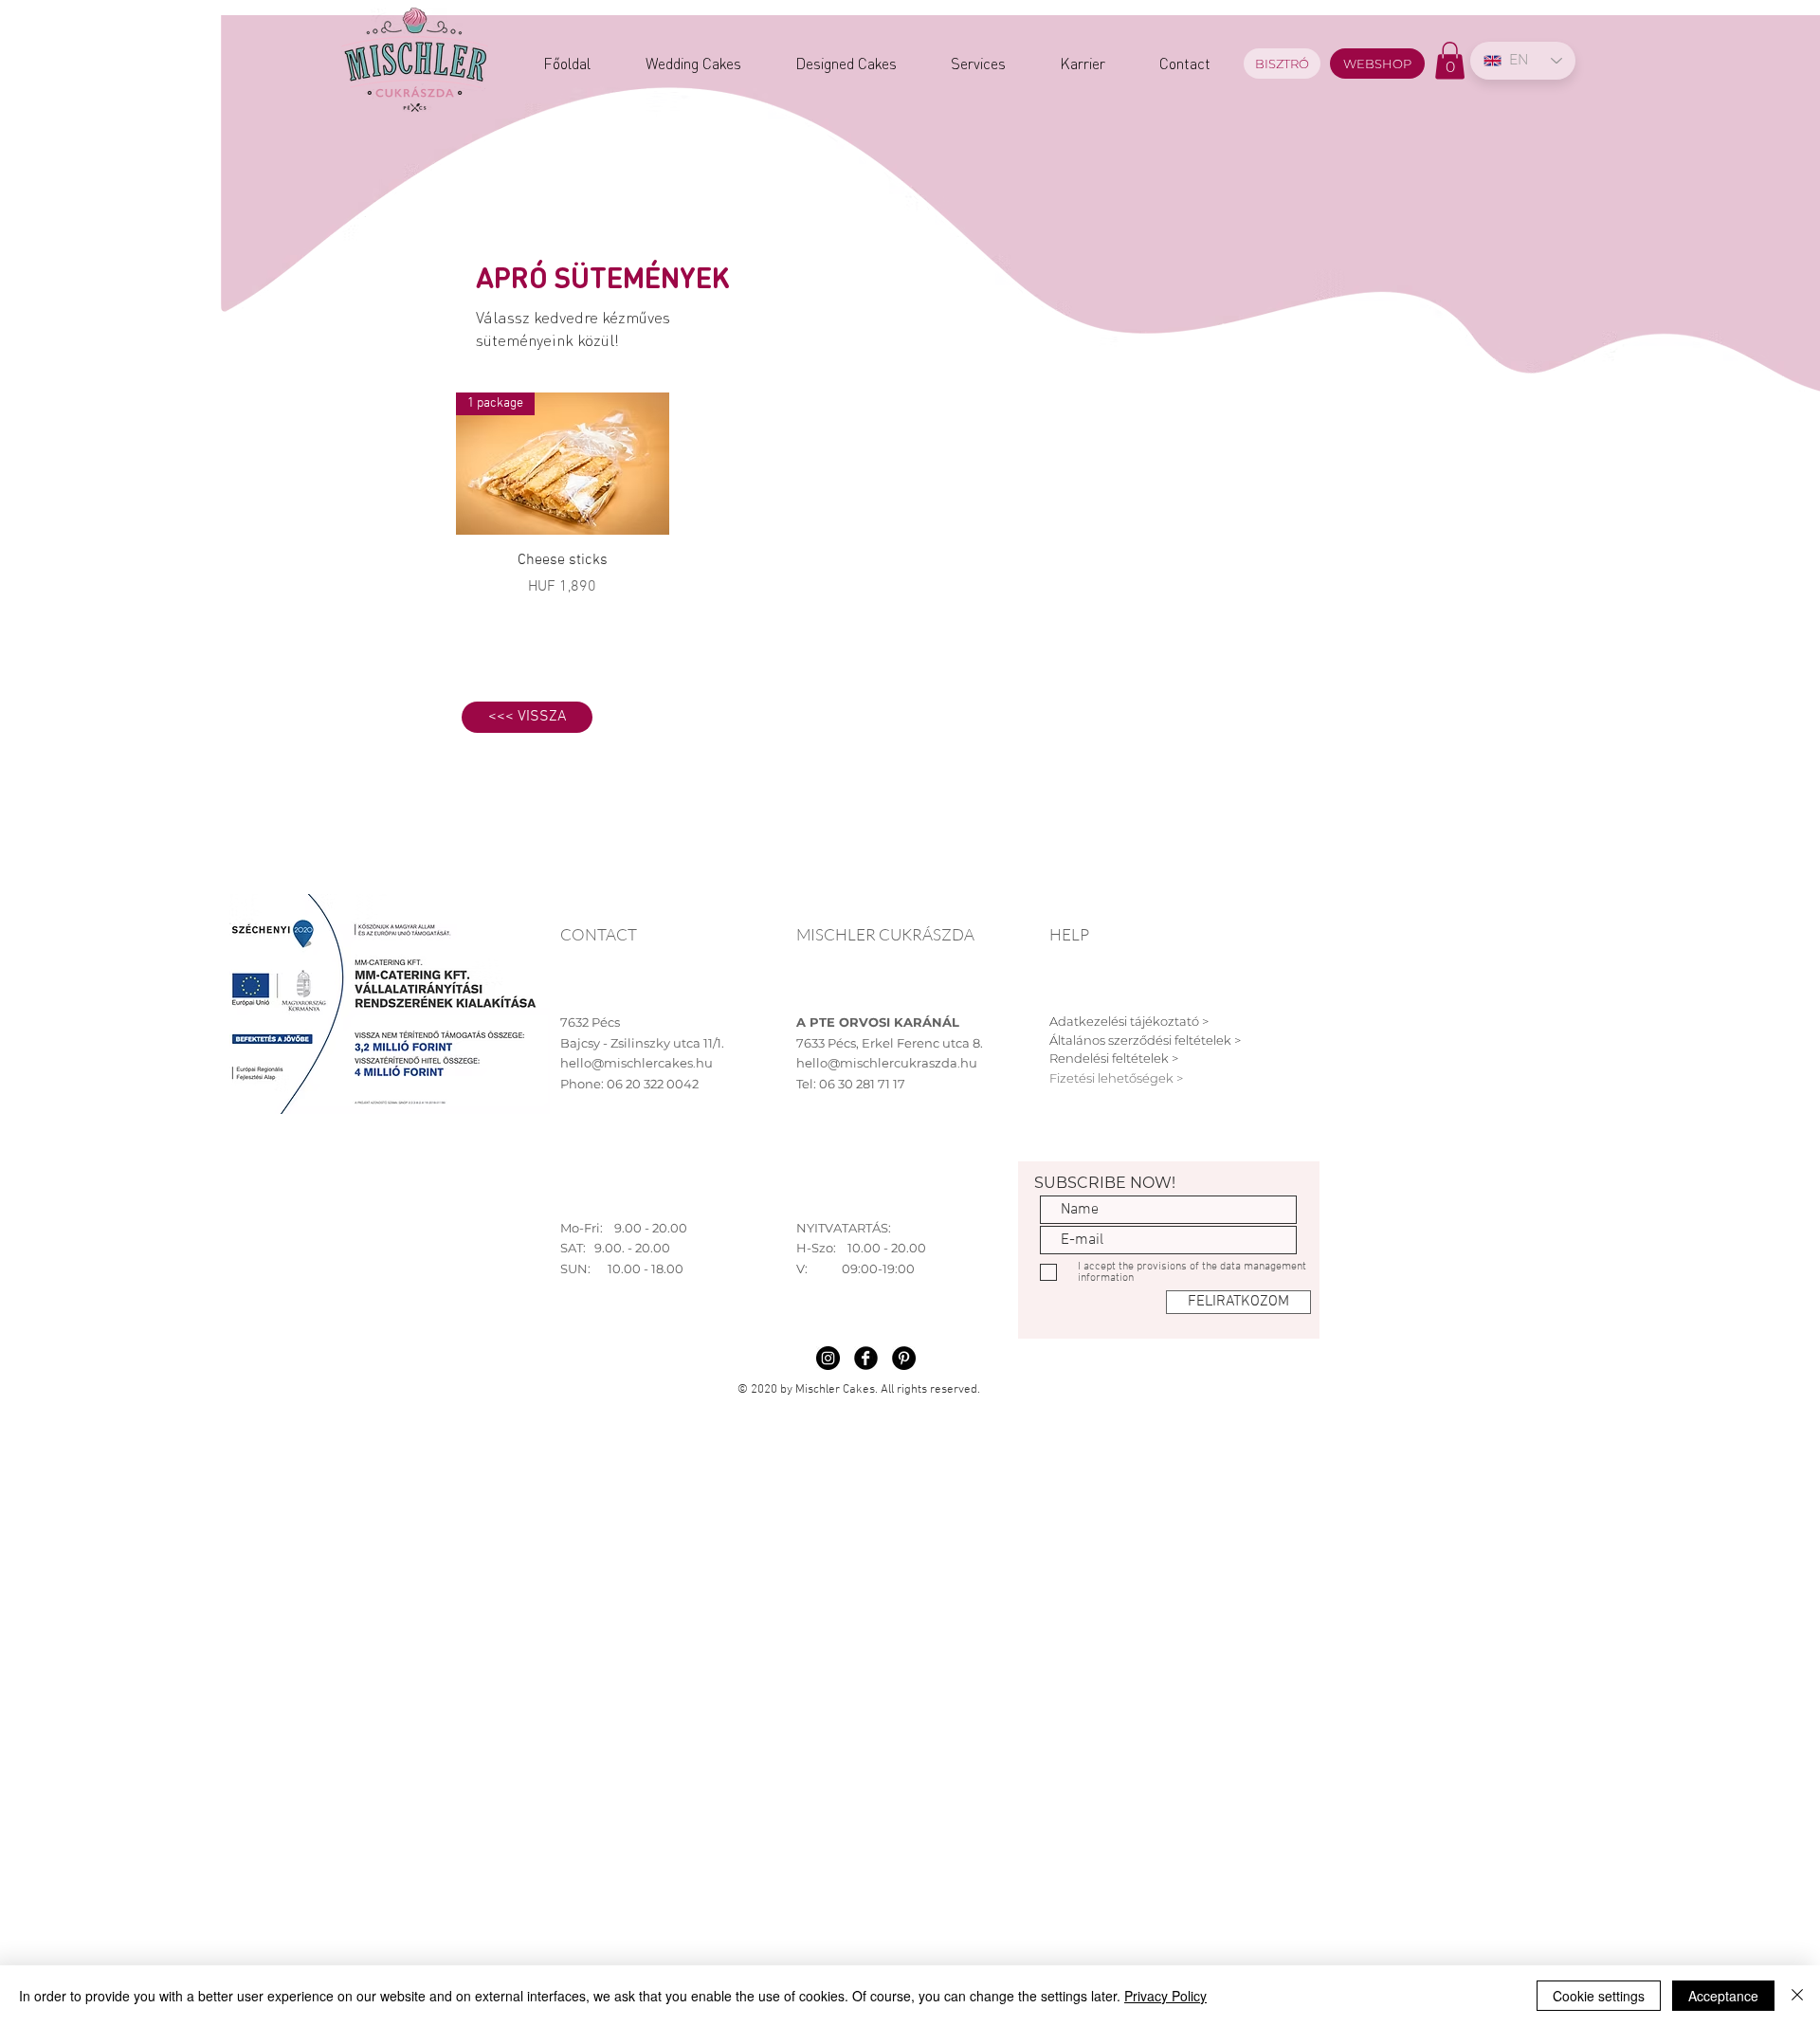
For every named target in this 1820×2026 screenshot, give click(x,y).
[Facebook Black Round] (866, 1358)
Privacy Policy (1165, 1996)
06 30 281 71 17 (862, 1084)
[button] (1450, 60)
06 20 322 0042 (653, 1084)
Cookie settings (1599, 1996)
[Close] (1797, 1996)
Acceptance (1723, 1996)
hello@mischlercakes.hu (637, 1063)
